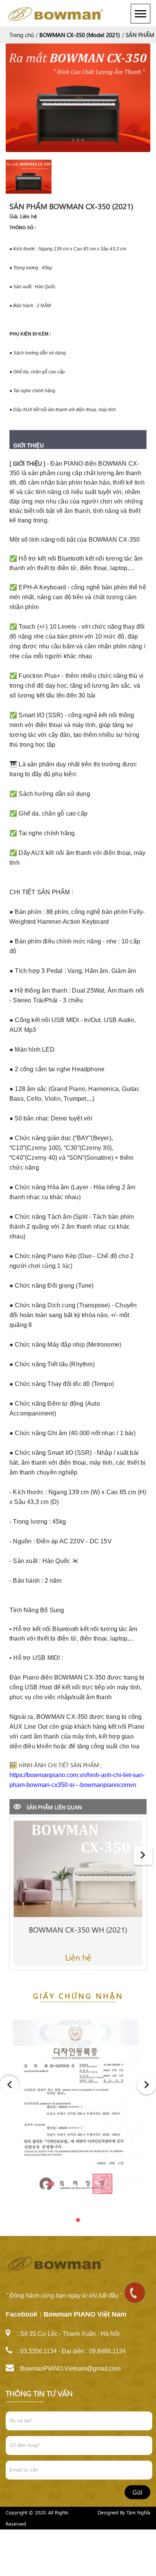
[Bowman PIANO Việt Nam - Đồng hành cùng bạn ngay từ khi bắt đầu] (58, 13)
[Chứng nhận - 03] (78, 2116)
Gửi (137, 2492)
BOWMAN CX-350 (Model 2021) (80, 35)
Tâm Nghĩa (138, 2512)
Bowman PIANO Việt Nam (85, 2314)
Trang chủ (22, 35)
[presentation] (143, 1855)
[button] (63, 2220)
